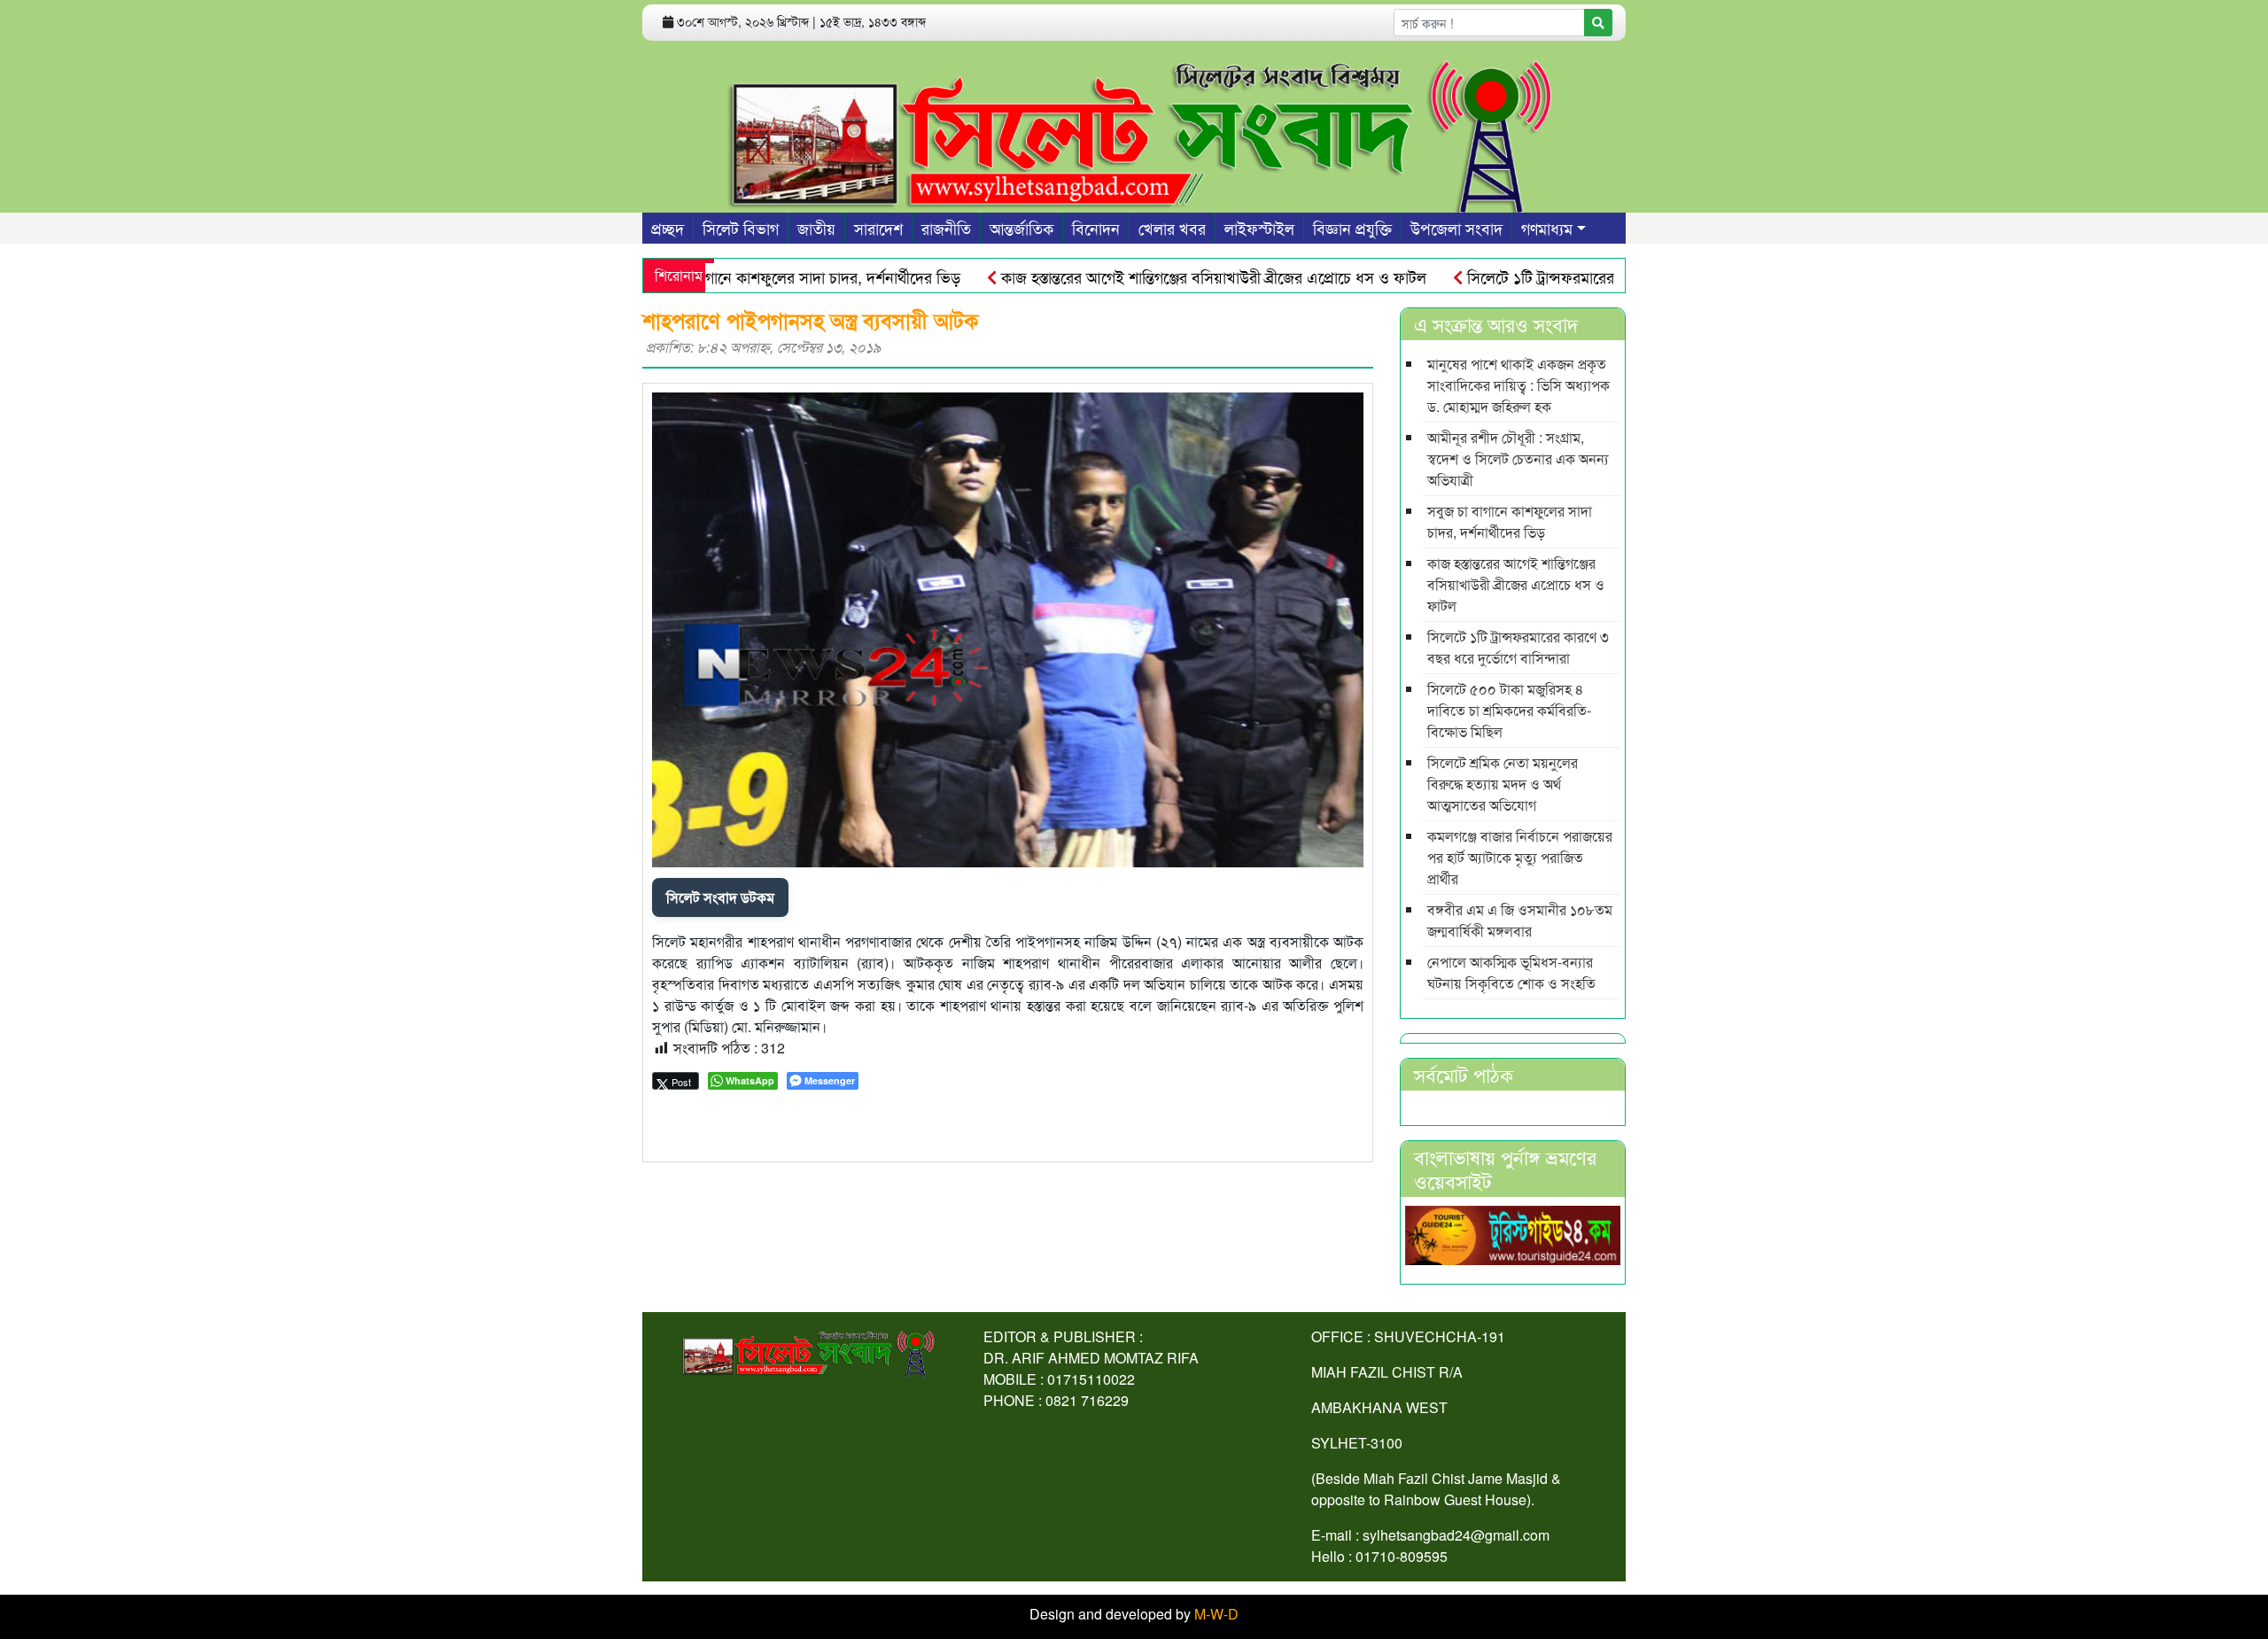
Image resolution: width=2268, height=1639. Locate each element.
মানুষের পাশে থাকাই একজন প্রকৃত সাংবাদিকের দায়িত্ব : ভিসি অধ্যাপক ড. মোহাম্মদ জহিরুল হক (1518, 385)
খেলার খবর (1172, 228)
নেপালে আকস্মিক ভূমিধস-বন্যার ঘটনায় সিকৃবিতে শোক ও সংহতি (1511, 972)
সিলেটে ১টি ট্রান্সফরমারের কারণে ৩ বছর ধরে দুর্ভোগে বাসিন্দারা (1597, 276)
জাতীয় (816, 228)
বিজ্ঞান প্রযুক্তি (1352, 228)
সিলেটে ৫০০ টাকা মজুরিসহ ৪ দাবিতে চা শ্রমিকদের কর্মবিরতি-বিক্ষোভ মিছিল (1509, 710)
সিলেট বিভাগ (741, 228)
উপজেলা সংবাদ (1456, 228)
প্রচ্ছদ (668, 228)
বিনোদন (1096, 228)
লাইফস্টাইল (1259, 228)
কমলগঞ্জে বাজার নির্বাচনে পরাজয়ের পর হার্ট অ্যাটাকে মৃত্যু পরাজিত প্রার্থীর (1520, 857)
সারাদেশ (878, 228)
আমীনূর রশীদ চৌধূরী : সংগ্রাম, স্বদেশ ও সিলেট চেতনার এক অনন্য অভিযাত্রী (1518, 458)
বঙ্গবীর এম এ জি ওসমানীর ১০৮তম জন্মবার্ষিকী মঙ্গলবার (1520, 920)
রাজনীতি (946, 228)
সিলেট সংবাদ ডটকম (720, 897)
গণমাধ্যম (1547, 228)
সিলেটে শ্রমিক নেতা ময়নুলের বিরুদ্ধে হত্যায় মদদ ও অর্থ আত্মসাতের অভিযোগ (1503, 784)
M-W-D (1216, 1614)
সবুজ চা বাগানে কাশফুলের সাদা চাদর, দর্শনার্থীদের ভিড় (750, 276)
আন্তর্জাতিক (1021, 228)
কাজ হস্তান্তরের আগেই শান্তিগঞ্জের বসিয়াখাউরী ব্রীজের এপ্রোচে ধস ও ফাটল (1162, 276)
